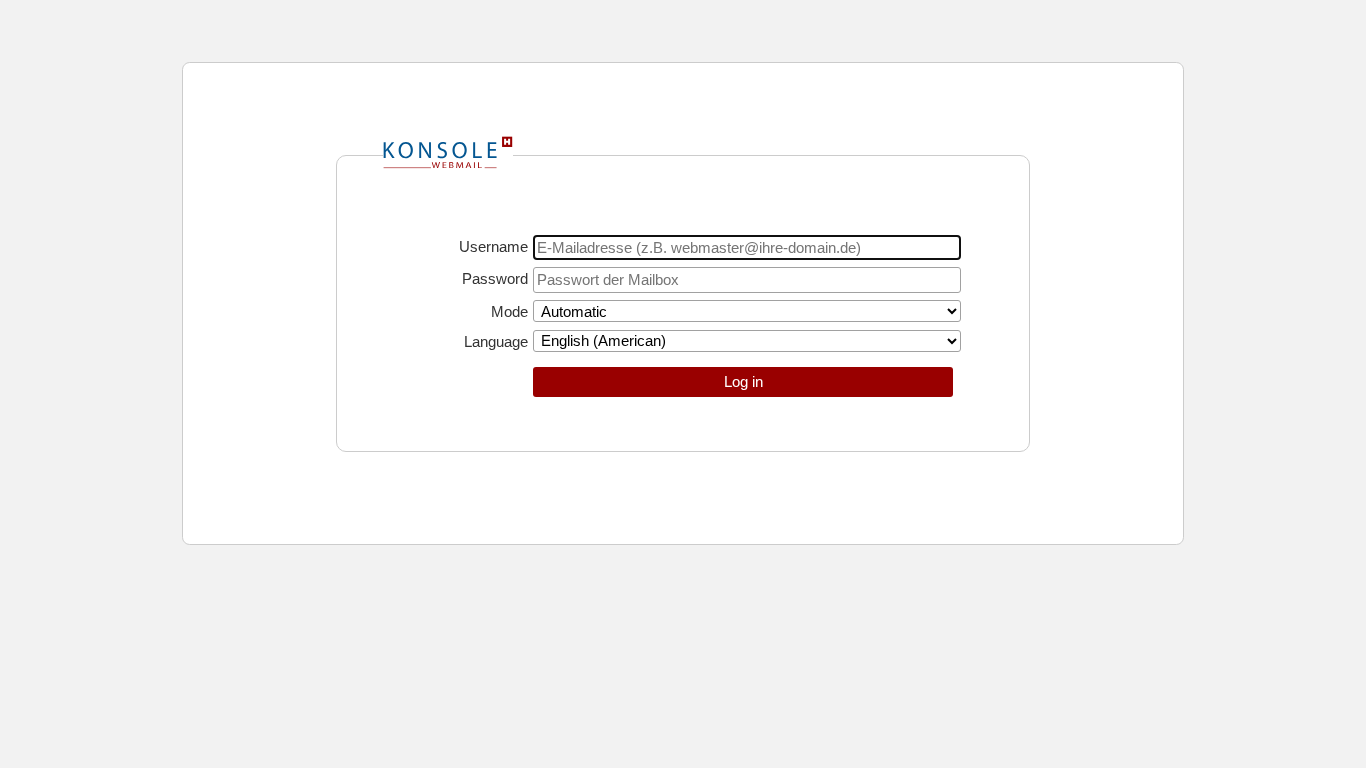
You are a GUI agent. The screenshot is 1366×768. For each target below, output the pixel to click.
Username (493, 246)
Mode (509, 311)
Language (496, 341)
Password (495, 278)
